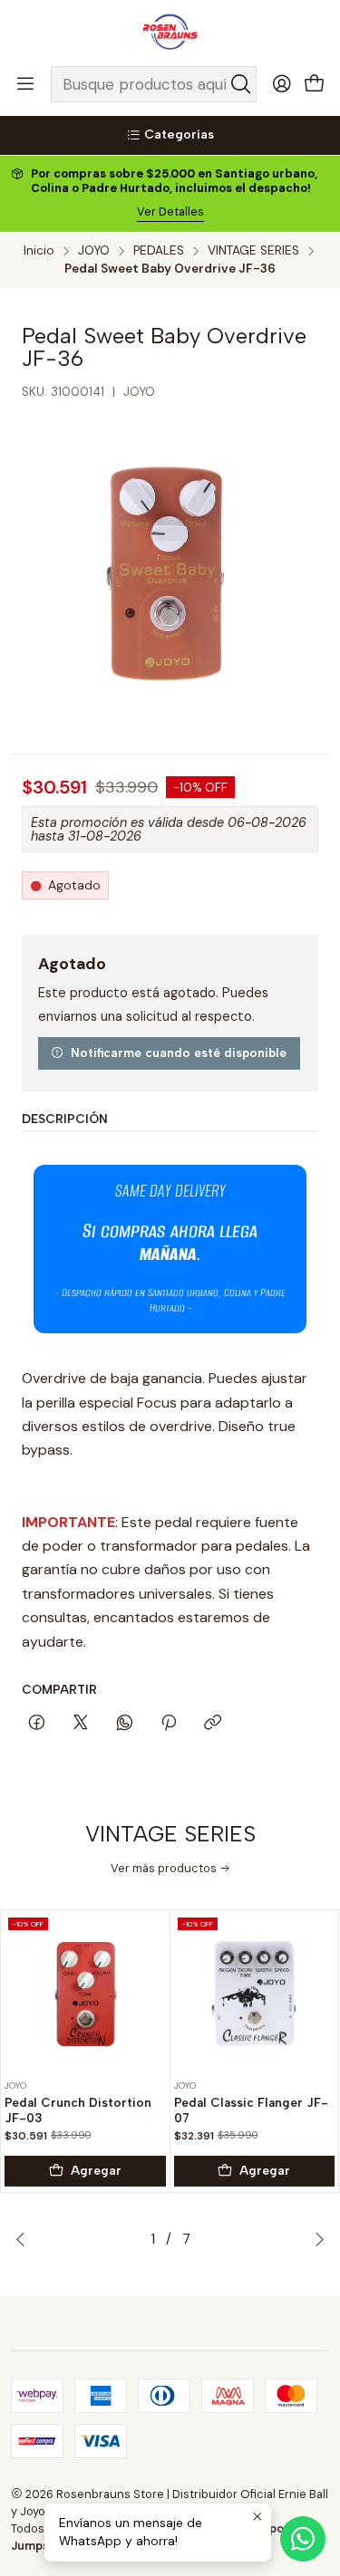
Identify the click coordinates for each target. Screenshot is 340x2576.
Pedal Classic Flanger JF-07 (251, 2110)
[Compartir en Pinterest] (169, 1724)
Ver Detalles (170, 211)
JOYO (94, 251)
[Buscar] (241, 84)
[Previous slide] (24, 2239)
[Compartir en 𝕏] (81, 1724)
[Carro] (315, 85)
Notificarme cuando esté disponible (179, 1053)
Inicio (39, 251)
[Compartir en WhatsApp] (125, 1724)
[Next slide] (316, 2239)
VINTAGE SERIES (253, 251)
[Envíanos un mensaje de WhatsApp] (303, 2539)
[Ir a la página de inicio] (170, 32)
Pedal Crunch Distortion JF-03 (78, 2110)
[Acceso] (282, 84)
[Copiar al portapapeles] (213, 1724)
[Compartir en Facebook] (37, 1724)
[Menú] (25, 84)
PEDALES (159, 251)
